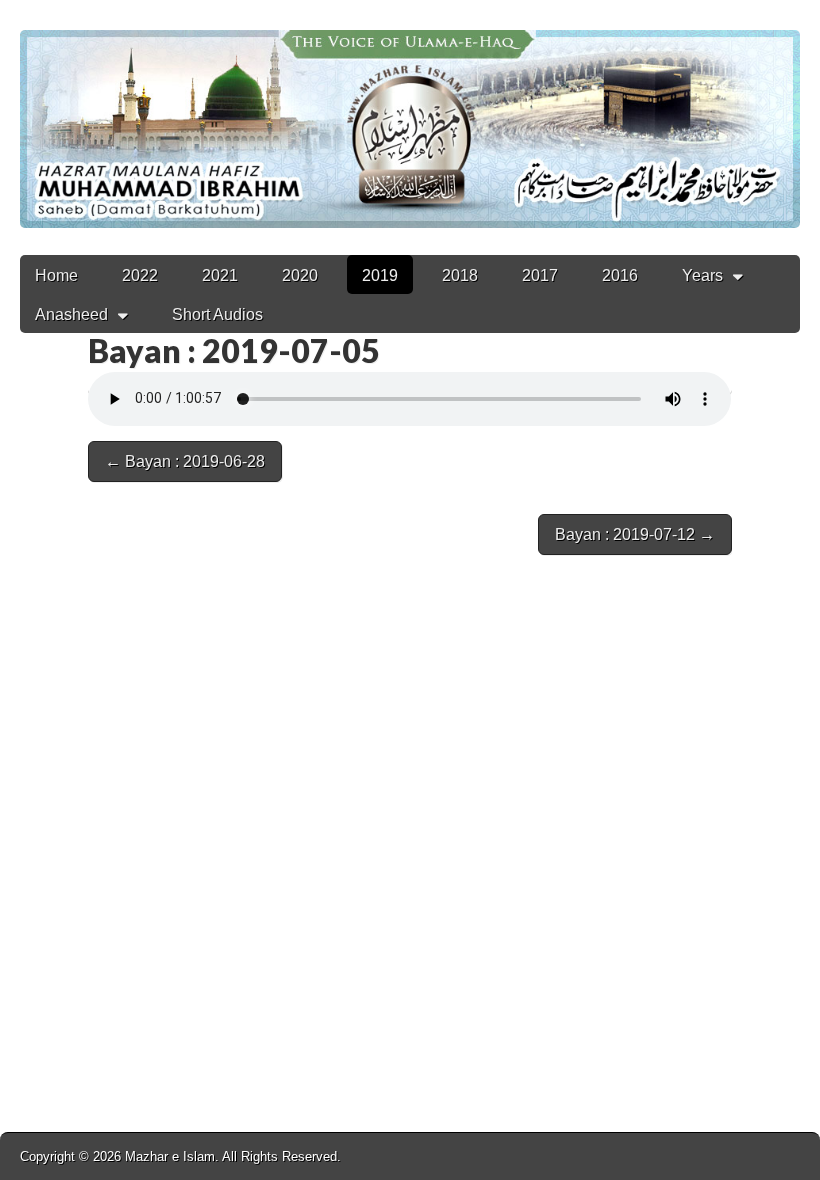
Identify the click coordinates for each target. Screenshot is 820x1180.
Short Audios (217, 314)
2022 (140, 275)
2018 (460, 275)
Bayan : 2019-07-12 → (635, 534)
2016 (620, 275)
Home (56, 275)
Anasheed (71, 314)
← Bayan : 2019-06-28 (185, 461)
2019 (380, 275)
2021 (220, 275)
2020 (300, 275)
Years (702, 275)
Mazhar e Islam (170, 1156)
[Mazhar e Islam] (410, 114)
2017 (540, 275)
